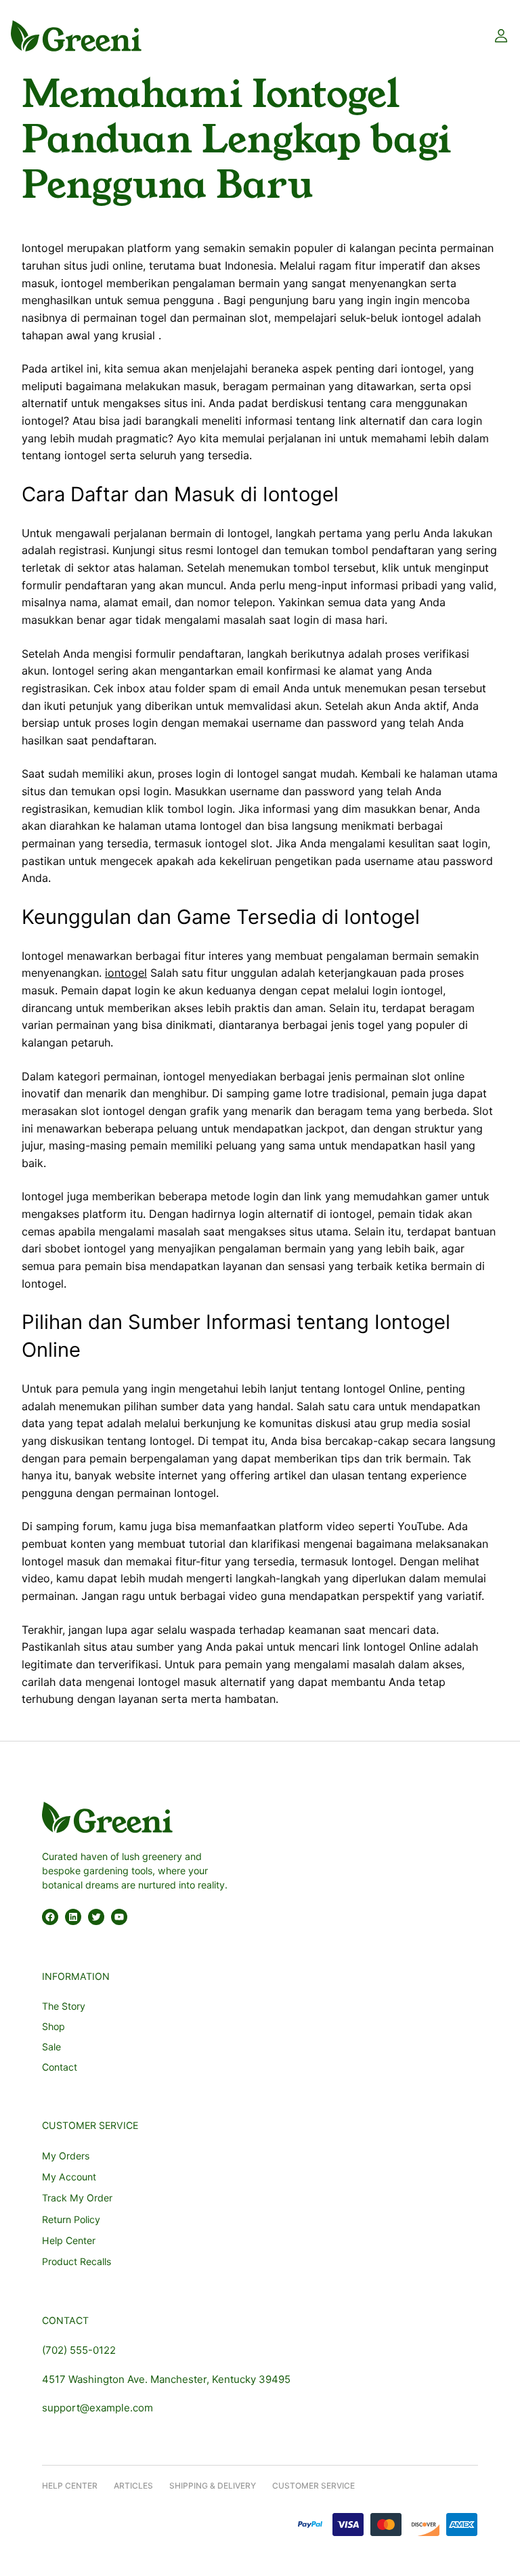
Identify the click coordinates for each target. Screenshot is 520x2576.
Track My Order (77, 2198)
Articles (133, 2486)
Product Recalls (77, 2261)
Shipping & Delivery (213, 2486)
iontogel (126, 973)
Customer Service (313, 2486)
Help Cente (67, 2486)
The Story (64, 2006)
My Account (69, 2177)
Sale (51, 2047)
